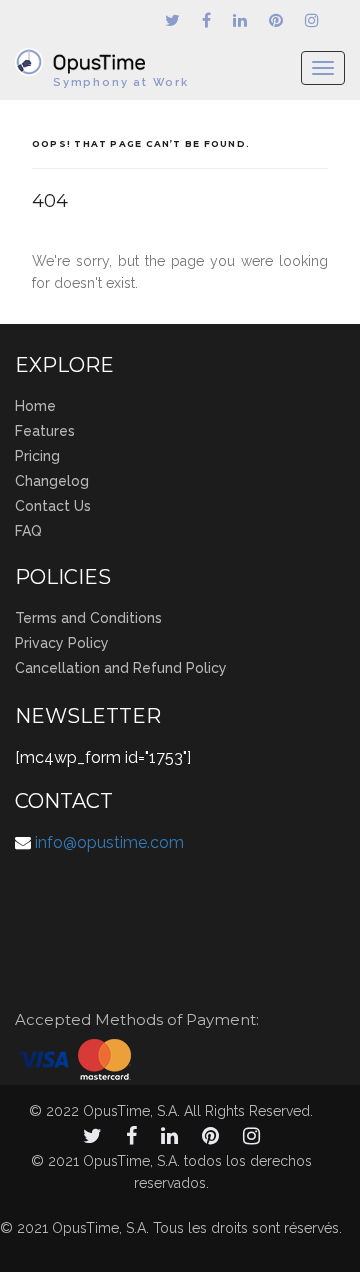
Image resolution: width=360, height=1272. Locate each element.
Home (35, 406)
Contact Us (53, 506)
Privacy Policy (62, 643)
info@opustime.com (109, 842)
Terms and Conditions (88, 618)
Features (45, 431)
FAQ (28, 531)
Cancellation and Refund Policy (121, 668)
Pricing (37, 456)
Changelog (52, 481)
